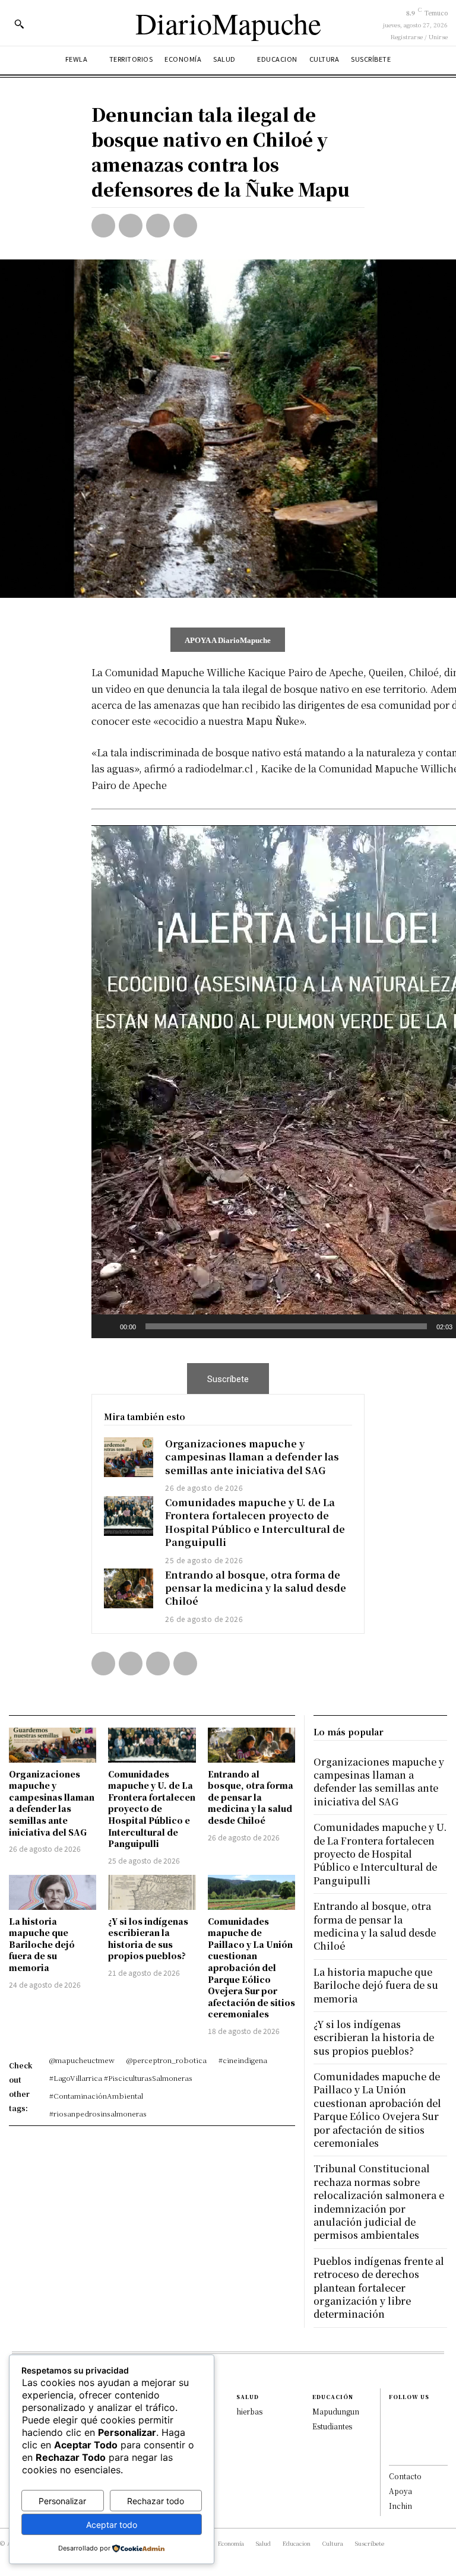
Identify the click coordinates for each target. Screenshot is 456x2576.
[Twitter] (131, 226)
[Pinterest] (158, 226)
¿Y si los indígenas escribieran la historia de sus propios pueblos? (148, 1939)
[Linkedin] (395, 2441)
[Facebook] (103, 226)
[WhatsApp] (185, 226)
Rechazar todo (156, 2501)
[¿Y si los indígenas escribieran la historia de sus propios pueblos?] (152, 1892)
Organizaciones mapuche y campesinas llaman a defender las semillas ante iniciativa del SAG (252, 1457)
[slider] (286, 1326)
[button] (19, 24)
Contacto (405, 2476)
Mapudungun (336, 2411)
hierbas (249, 2411)
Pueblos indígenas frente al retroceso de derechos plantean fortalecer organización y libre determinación (379, 2288)
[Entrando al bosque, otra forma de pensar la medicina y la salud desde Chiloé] (129, 1588)
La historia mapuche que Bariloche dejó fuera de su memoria (42, 1944)
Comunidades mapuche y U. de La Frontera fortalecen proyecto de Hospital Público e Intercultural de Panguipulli (255, 1522)
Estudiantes (332, 2426)
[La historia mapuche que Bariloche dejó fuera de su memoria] (53, 1892)
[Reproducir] (107, 1326)
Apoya (400, 2491)
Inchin (400, 2506)
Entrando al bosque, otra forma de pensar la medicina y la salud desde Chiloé (256, 1588)
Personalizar (62, 2501)
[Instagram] (395, 2428)
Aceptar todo (112, 2525)
